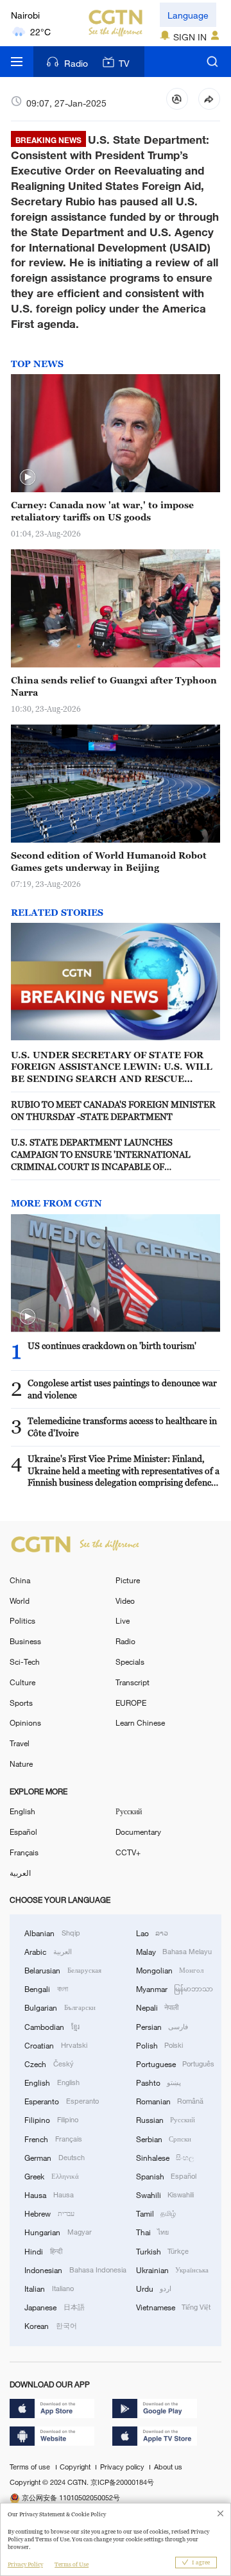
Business (25, 1641)
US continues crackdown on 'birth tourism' (112, 1345)
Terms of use (31, 2467)
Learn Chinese (140, 1722)
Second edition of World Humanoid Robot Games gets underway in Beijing (109, 861)
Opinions (25, 1722)
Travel (20, 1743)
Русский (129, 1811)
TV (124, 63)
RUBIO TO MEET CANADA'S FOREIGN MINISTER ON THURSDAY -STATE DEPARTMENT (113, 1110)
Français (24, 1852)
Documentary (138, 1832)
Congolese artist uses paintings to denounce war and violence (122, 1389)
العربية (20, 1873)
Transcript (133, 1682)
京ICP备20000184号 (122, 2482)
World (20, 1601)
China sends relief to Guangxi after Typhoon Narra (114, 686)
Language (188, 15)
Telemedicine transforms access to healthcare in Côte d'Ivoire (122, 1427)
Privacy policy (123, 2467)
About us (168, 2467)
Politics (22, 1620)
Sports (21, 1703)
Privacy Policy (25, 2564)
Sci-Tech (25, 1662)
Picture (128, 1580)
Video (125, 1601)
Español (23, 1832)
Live (123, 1620)
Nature (21, 1764)
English (22, 1811)
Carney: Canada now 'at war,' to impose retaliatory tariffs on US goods (102, 511)
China (20, 1580)
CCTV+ (128, 1852)
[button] (28, 477)
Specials (130, 1662)
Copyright (76, 2467)
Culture (22, 1682)
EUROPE (131, 1703)
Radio (76, 63)
